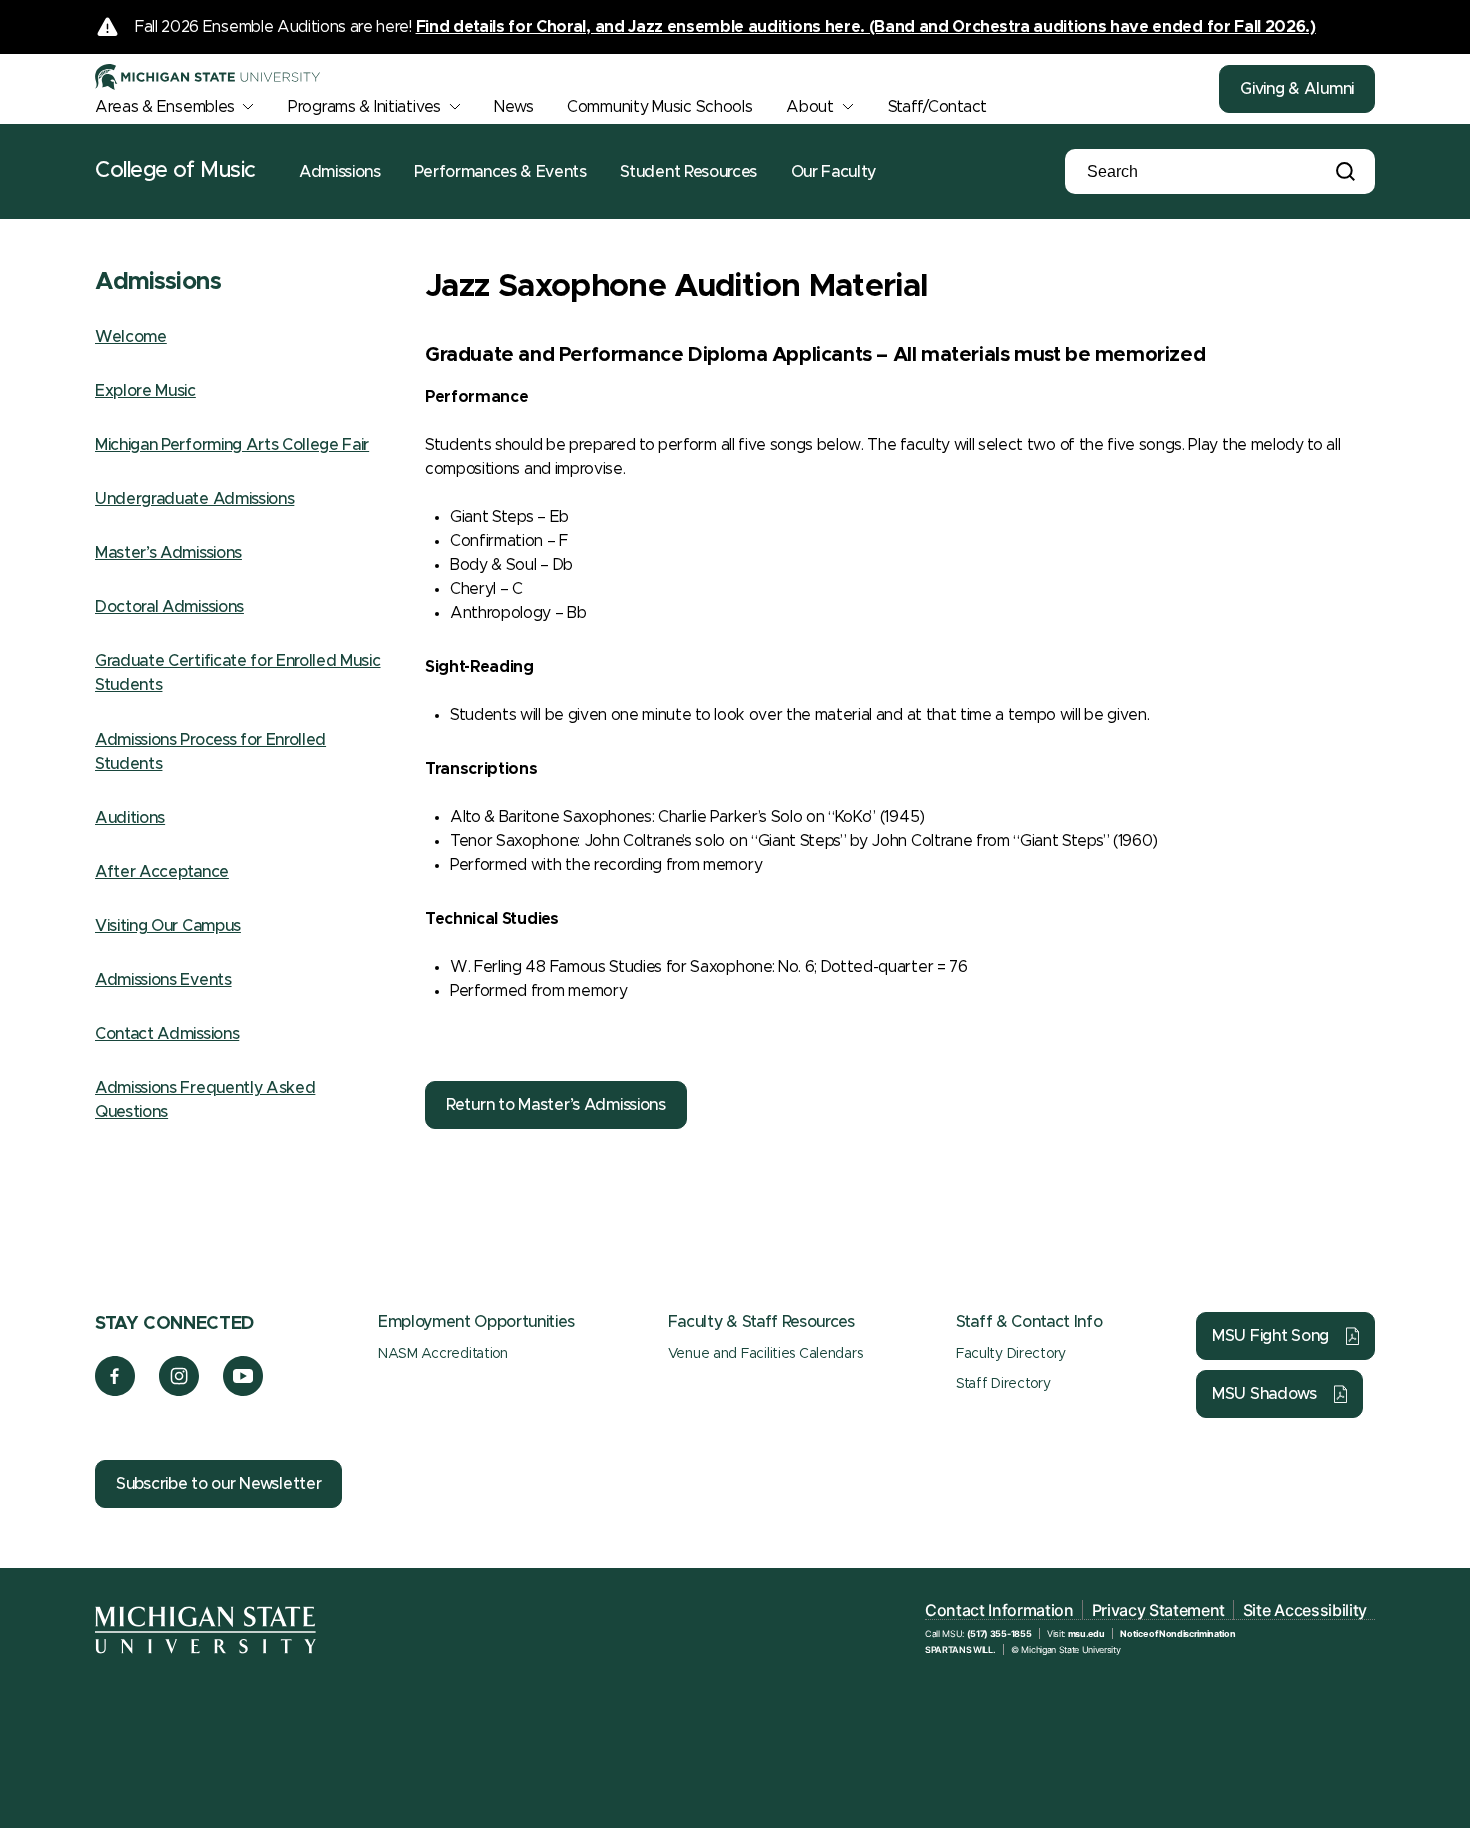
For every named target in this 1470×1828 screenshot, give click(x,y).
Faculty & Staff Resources (761, 1322)
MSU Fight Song (1270, 1336)
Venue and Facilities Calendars (765, 1354)
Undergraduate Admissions (194, 499)
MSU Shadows (1264, 1394)
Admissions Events (163, 980)
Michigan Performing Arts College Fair (232, 445)
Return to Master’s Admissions (556, 1105)
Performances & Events (500, 172)
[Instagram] (179, 1391)
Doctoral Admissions (169, 607)
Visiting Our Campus (168, 926)
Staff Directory (1003, 1384)
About (810, 107)
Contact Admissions (167, 1034)
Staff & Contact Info (1029, 1322)
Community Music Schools (660, 107)
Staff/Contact (937, 107)
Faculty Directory (1011, 1354)
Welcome (131, 337)
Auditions (130, 818)
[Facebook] (115, 1391)
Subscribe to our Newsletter (218, 1484)
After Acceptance (162, 872)
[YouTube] (243, 1391)
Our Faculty (833, 172)
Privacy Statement (1159, 1610)
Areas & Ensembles (164, 107)
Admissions (340, 172)
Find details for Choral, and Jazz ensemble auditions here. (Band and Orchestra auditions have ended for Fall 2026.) (866, 27)
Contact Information (999, 1610)
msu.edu (1086, 1633)
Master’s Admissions (168, 553)
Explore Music (145, 391)
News (513, 107)
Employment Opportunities (476, 1322)
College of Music (175, 171)
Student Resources (688, 172)
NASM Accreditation (443, 1354)
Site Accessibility (1305, 1610)
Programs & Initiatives (364, 107)
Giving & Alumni (1297, 89)
